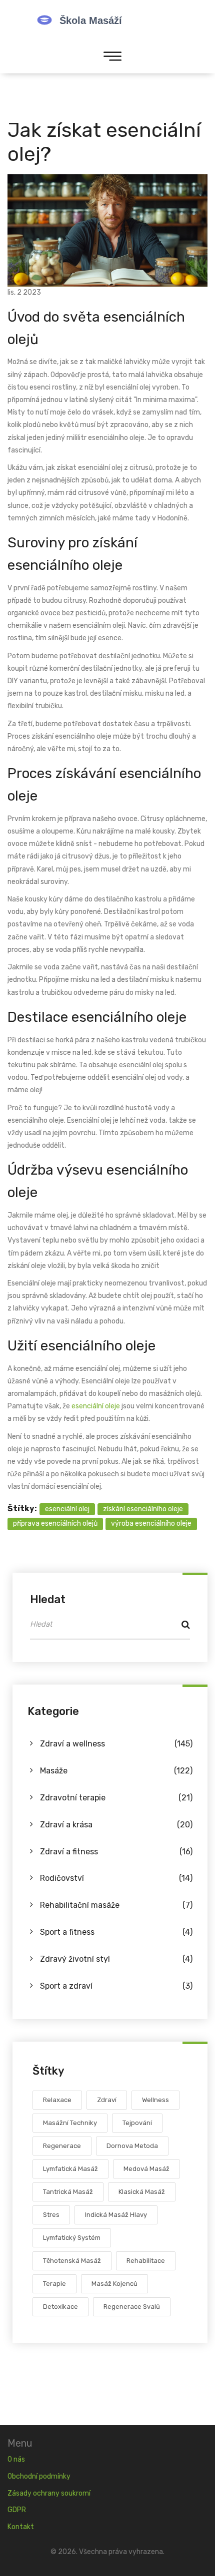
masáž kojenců (114, 2284)
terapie (54, 2284)
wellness (155, 2100)
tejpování (137, 2123)
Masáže (116, 1771)
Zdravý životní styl (116, 1959)
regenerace (62, 2146)
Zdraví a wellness (116, 1744)
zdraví (107, 2100)
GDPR (17, 2510)
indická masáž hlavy (116, 2215)
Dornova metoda (132, 2146)
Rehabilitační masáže (116, 1905)
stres (51, 2215)
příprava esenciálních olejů (55, 1523)
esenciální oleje (96, 1406)
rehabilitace (146, 2261)
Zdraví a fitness (116, 1852)
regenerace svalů (132, 2307)
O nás (16, 2459)
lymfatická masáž (70, 2169)
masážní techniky (70, 2123)
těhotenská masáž (72, 2261)
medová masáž (146, 2169)
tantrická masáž (68, 2192)
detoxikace (60, 2307)
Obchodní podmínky (39, 2476)
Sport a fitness (116, 1932)
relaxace (57, 2100)
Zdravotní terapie (116, 1798)
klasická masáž (142, 2192)
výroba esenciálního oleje (151, 1523)
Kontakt (21, 2527)
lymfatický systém (72, 2238)
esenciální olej (67, 1509)
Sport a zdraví (116, 1986)
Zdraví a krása (116, 1825)
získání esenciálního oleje (143, 1509)
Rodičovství (116, 1878)
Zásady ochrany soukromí (49, 2493)
